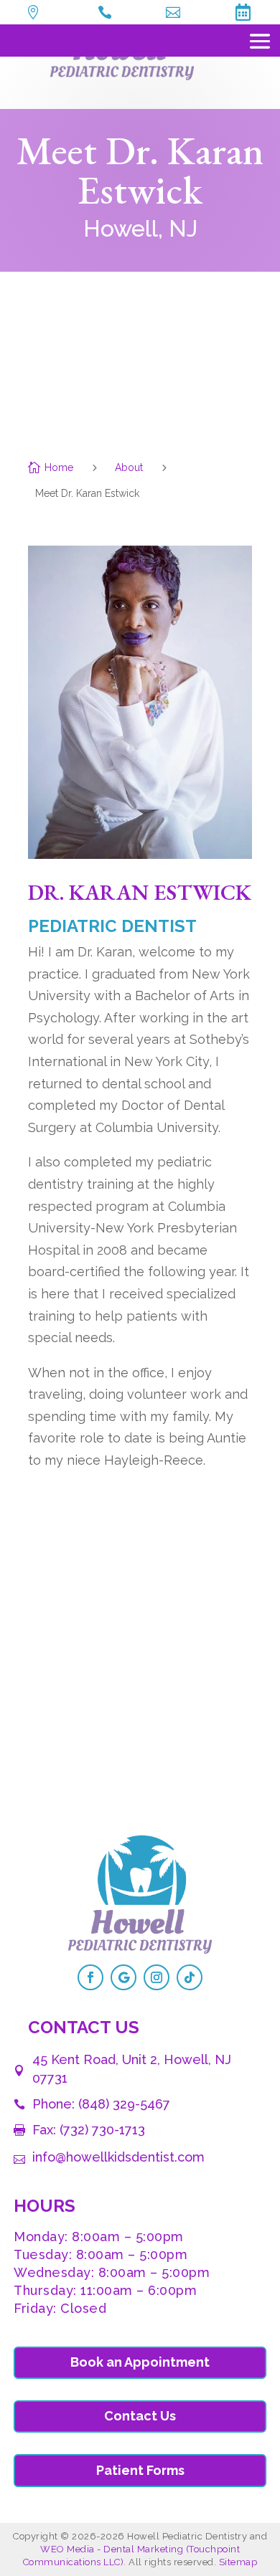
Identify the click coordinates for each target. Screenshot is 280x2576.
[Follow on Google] (123, 1977)
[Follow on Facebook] (90, 1977)
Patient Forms (140, 2470)
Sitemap (238, 2562)
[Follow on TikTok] (190, 1977)
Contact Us (140, 2416)
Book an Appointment (140, 2362)
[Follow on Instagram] (157, 1977)
